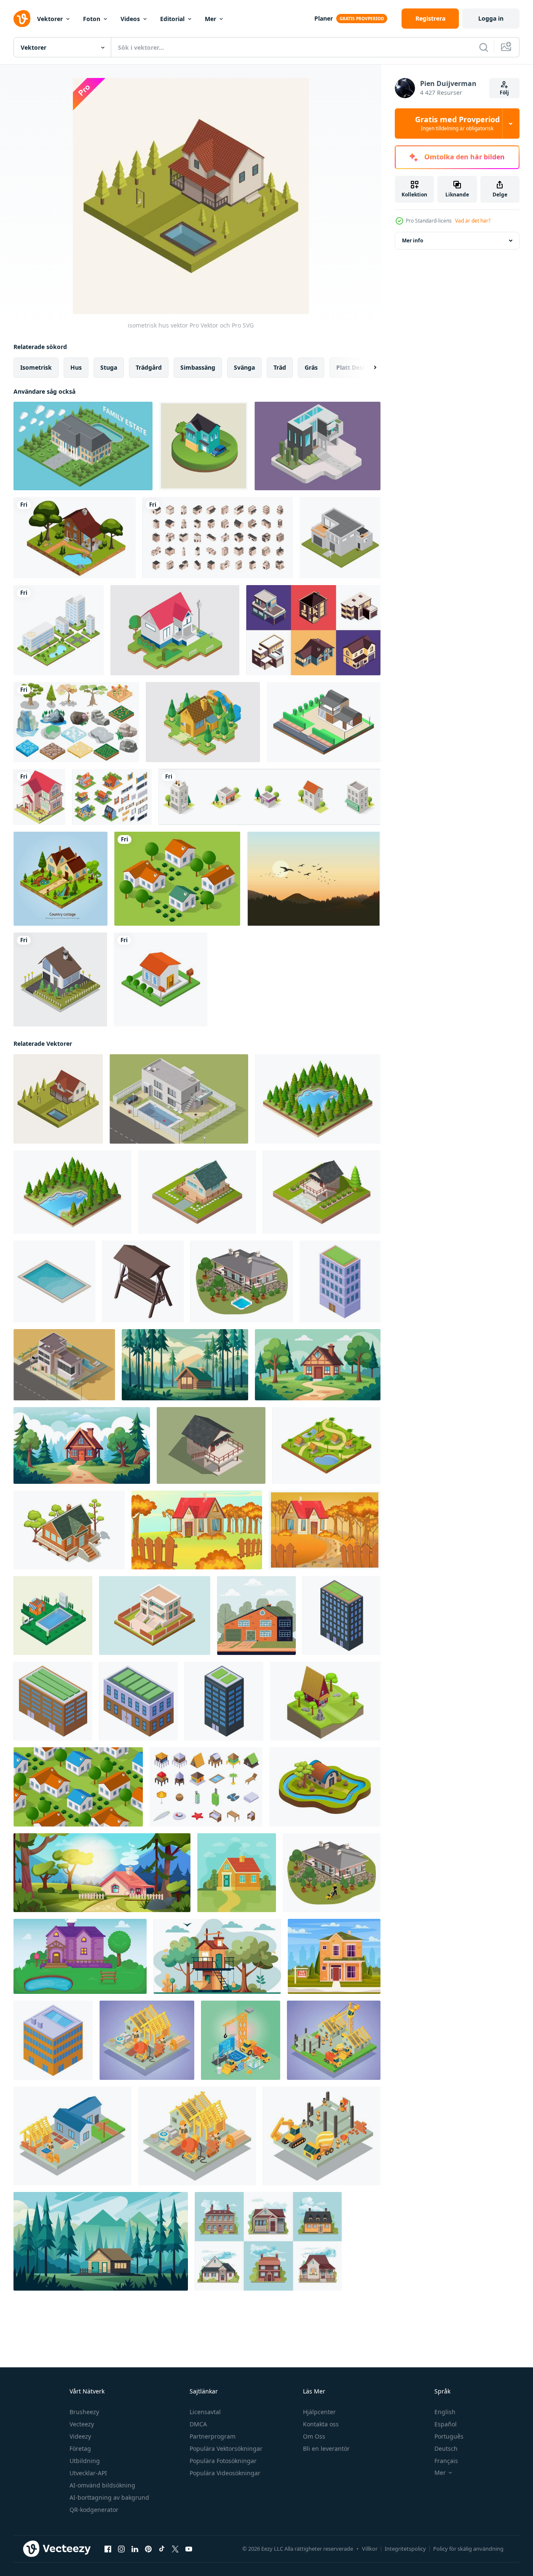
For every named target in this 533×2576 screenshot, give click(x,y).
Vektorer (50, 19)
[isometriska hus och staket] (112, 797)
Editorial (172, 19)
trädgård (149, 367)
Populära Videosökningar (225, 2473)
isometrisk (36, 367)
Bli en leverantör (326, 2448)
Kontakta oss (321, 2424)
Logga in (491, 18)
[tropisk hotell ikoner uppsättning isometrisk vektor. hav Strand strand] (206, 1787)
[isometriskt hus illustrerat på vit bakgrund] (161, 979)
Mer (210, 19)
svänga (244, 367)
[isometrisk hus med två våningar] (39, 797)
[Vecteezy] (22, 19)
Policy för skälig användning (468, 2549)
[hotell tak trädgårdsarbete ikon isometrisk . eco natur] (341, 1616)
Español (446, 2424)
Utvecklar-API (88, 2473)
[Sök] (484, 47)
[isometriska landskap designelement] (76, 722)
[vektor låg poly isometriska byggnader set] (269, 797)
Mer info (412, 240)
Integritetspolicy (405, 2549)
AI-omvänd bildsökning (102, 2485)
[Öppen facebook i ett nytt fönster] (108, 2549)
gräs (311, 367)
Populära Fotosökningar (223, 2461)
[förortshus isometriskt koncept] (313, 630)
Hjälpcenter (319, 2412)
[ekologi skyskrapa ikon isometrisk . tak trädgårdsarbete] (224, 1701)
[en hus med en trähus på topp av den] (217, 1956)
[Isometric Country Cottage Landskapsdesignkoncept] (60, 879)
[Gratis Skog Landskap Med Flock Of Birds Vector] (314, 879)
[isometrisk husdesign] (204, 446)
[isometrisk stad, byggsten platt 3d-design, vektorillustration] (59, 630)
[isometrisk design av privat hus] (197, 1192)
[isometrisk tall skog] (318, 1099)
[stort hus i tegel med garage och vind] (256, 1616)
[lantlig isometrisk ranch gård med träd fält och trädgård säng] (177, 879)
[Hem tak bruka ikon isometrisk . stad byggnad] (340, 1281)
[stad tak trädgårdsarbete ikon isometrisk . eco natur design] (138, 1701)
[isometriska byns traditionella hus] (326, 1445)
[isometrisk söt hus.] (211, 1445)
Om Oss (314, 2436)
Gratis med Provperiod (457, 124)
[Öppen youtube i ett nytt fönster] (189, 2549)
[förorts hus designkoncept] (268, 2241)
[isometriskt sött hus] (325, 1787)
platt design (354, 367)
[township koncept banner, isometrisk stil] (334, 2040)
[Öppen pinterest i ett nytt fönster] (148, 2549)
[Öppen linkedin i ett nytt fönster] (135, 2549)
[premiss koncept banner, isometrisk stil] (72, 2136)
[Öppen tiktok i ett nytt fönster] (162, 2549)
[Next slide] (368, 368)
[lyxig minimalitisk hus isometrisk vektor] (317, 446)
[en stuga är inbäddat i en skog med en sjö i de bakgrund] (185, 1365)
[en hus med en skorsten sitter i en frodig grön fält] (318, 1365)
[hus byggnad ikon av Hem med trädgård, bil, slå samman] (64, 1365)
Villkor (370, 2549)
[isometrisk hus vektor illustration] (340, 538)
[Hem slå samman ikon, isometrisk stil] (54, 1281)
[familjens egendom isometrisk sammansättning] (83, 446)
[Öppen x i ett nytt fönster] (175, 2549)
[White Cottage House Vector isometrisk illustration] (175, 630)
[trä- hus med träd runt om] (325, 1701)
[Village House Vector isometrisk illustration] (203, 722)
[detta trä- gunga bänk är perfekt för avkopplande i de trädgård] (143, 1281)
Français (446, 2461)
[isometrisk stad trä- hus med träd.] (69, 1530)
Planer (324, 18)
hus (76, 367)
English (445, 2412)
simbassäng (198, 367)
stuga (109, 367)
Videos (130, 19)
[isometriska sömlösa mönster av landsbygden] (78, 1787)
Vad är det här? (473, 221)
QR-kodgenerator (94, 2510)
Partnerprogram (213, 2436)
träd (280, 367)
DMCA (198, 2424)
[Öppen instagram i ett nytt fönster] (121, 2549)
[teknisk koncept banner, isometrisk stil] (241, 2040)
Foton (92, 19)
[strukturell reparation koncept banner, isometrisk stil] (147, 2040)
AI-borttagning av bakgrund (109, 2497)
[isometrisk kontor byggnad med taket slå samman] (53, 2040)
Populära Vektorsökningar (226, 2448)
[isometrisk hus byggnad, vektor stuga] (179, 1099)
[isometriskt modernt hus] (155, 1616)
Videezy (80, 2436)
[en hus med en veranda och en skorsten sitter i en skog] (82, 1445)
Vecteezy (82, 2424)
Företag (80, 2448)
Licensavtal (205, 2412)
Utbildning (85, 2461)
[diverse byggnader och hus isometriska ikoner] (218, 538)
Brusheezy (84, 2412)
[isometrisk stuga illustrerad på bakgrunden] (60, 979)
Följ (504, 93)
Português (449, 2436)
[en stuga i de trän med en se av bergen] (101, 2241)
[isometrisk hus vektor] (324, 722)
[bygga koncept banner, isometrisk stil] (322, 2136)
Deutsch (446, 2448)
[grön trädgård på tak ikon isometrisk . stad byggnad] (53, 1701)
